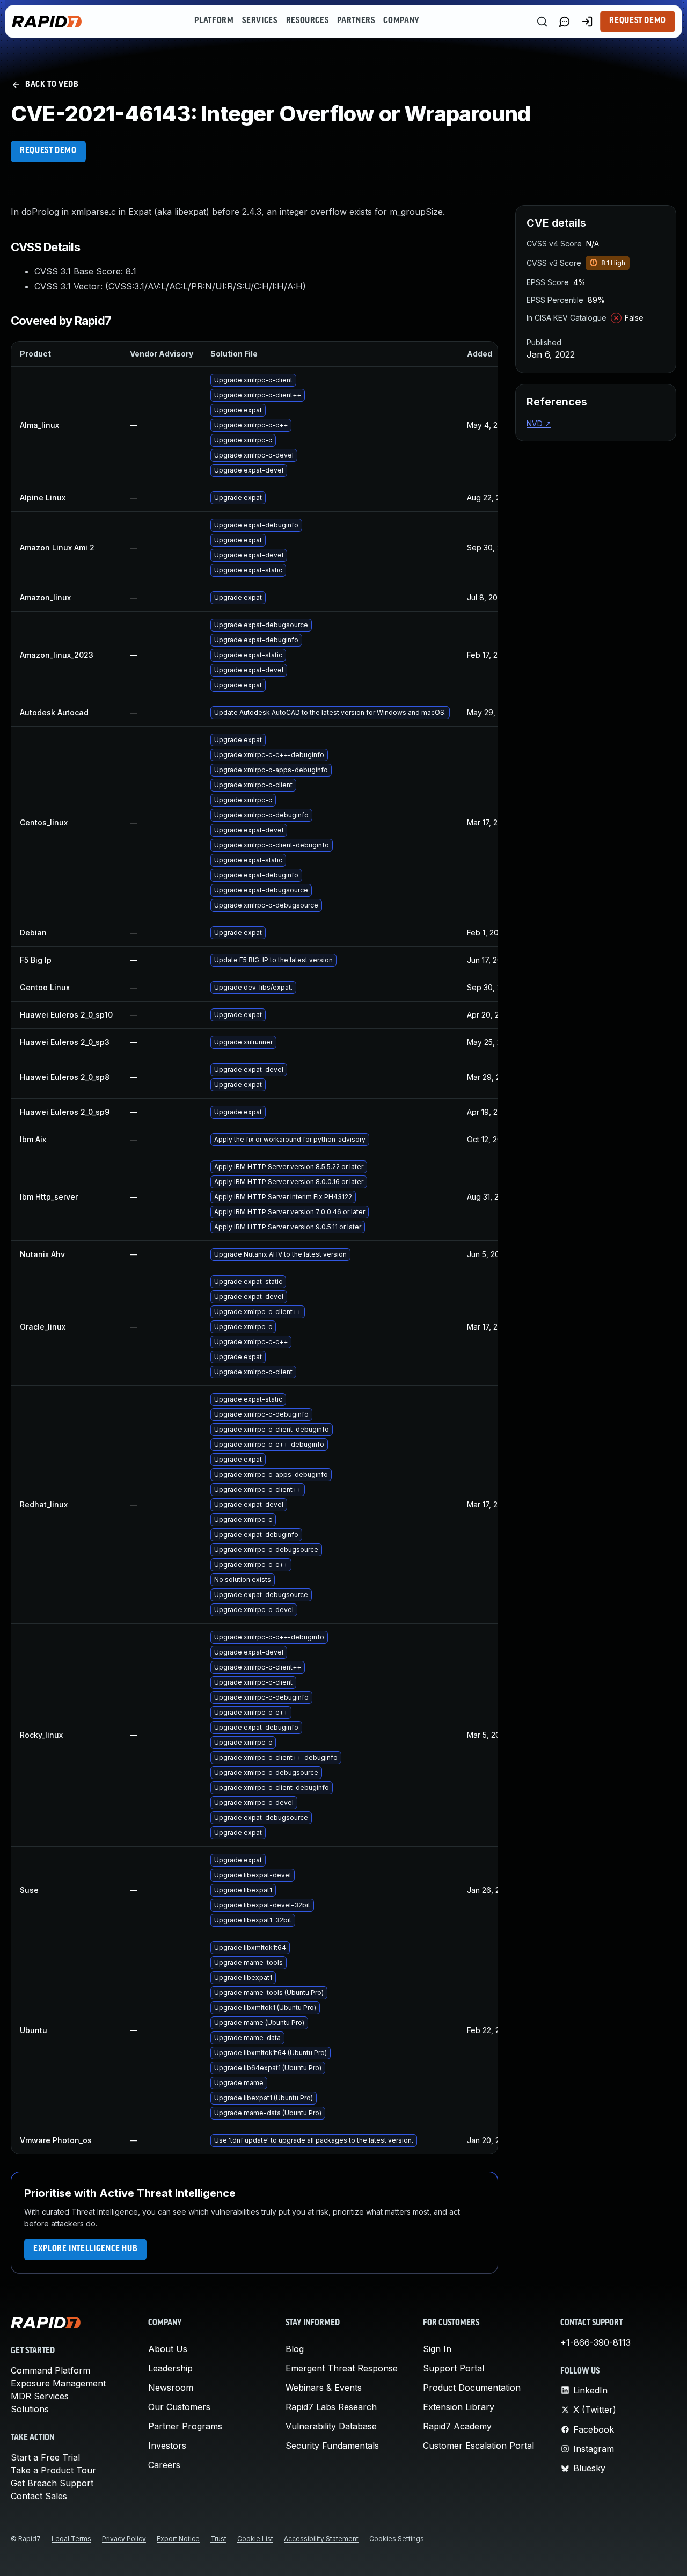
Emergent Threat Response (342, 2368)
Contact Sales (39, 2496)
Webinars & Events (324, 2388)
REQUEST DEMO (48, 151)
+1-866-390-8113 (595, 2342)
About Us (168, 2349)
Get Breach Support (52, 2483)
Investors (167, 2446)
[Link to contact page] (565, 21)
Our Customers (179, 2407)
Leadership (170, 2368)
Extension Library (459, 2407)
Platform (214, 21)
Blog (295, 2349)
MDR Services (40, 2396)
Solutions (30, 2409)
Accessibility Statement (321, 2539)
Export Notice (178, 2539)
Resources (308, 21)
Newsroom (171, 2388)
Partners (356, 21)
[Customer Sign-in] (587, 21)
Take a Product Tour (53, 2470)
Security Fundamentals (332, 2446)
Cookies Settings (397, 2539)
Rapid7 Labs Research (331, 2407)
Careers (164, 2465)
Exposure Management (58, 2383)
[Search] (542, 21)
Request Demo (638, 21)
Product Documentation (472, 2388)
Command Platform (50, 2370)
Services (260, 21)
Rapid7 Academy (457, 2426)
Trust (218, 2539)
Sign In (437, 2349)
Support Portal (454, 2368)
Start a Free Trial (45, 2457)
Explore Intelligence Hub (85, 2249)
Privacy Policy (124, 2539)
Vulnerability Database (331, 2426)
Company (401, 21)
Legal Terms (71, 2539)
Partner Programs (185, 2426)
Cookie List (255, 2539)
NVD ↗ (539, 423)
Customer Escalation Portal (478, 2446)
